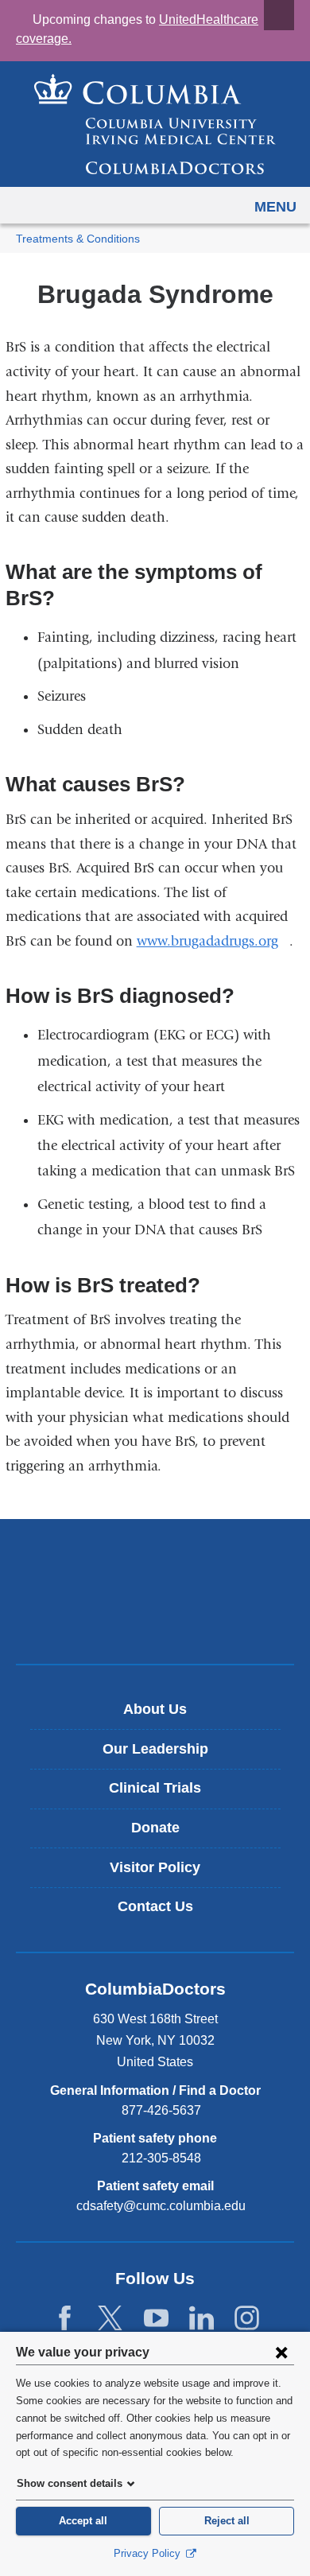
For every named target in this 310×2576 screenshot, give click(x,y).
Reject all (227, 2521)
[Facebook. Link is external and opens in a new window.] (65, 2319)
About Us (155, 1709)
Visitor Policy (155, 1867)
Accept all (83, 2521)
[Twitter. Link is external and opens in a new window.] (110, 2319)
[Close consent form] (281, 2352)
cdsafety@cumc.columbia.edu (161, 2206)
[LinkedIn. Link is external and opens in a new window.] (201, 2319)
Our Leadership (155, 1749)
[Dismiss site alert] (279, 15)
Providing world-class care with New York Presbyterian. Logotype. (167, 1618)
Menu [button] (275, 207)
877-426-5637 (161, 2110)
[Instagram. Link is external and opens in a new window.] (247, 2319)
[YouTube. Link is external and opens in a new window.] (156, 2319)
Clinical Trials (155, 1788)
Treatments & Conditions (78, 239)
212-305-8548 (161, 2158)
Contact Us (155, 1906)
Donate (155, 1828)
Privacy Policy (149, 2553)
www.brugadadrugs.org (213, 941)
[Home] (155, 124)
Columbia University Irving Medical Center (155, 1565)
